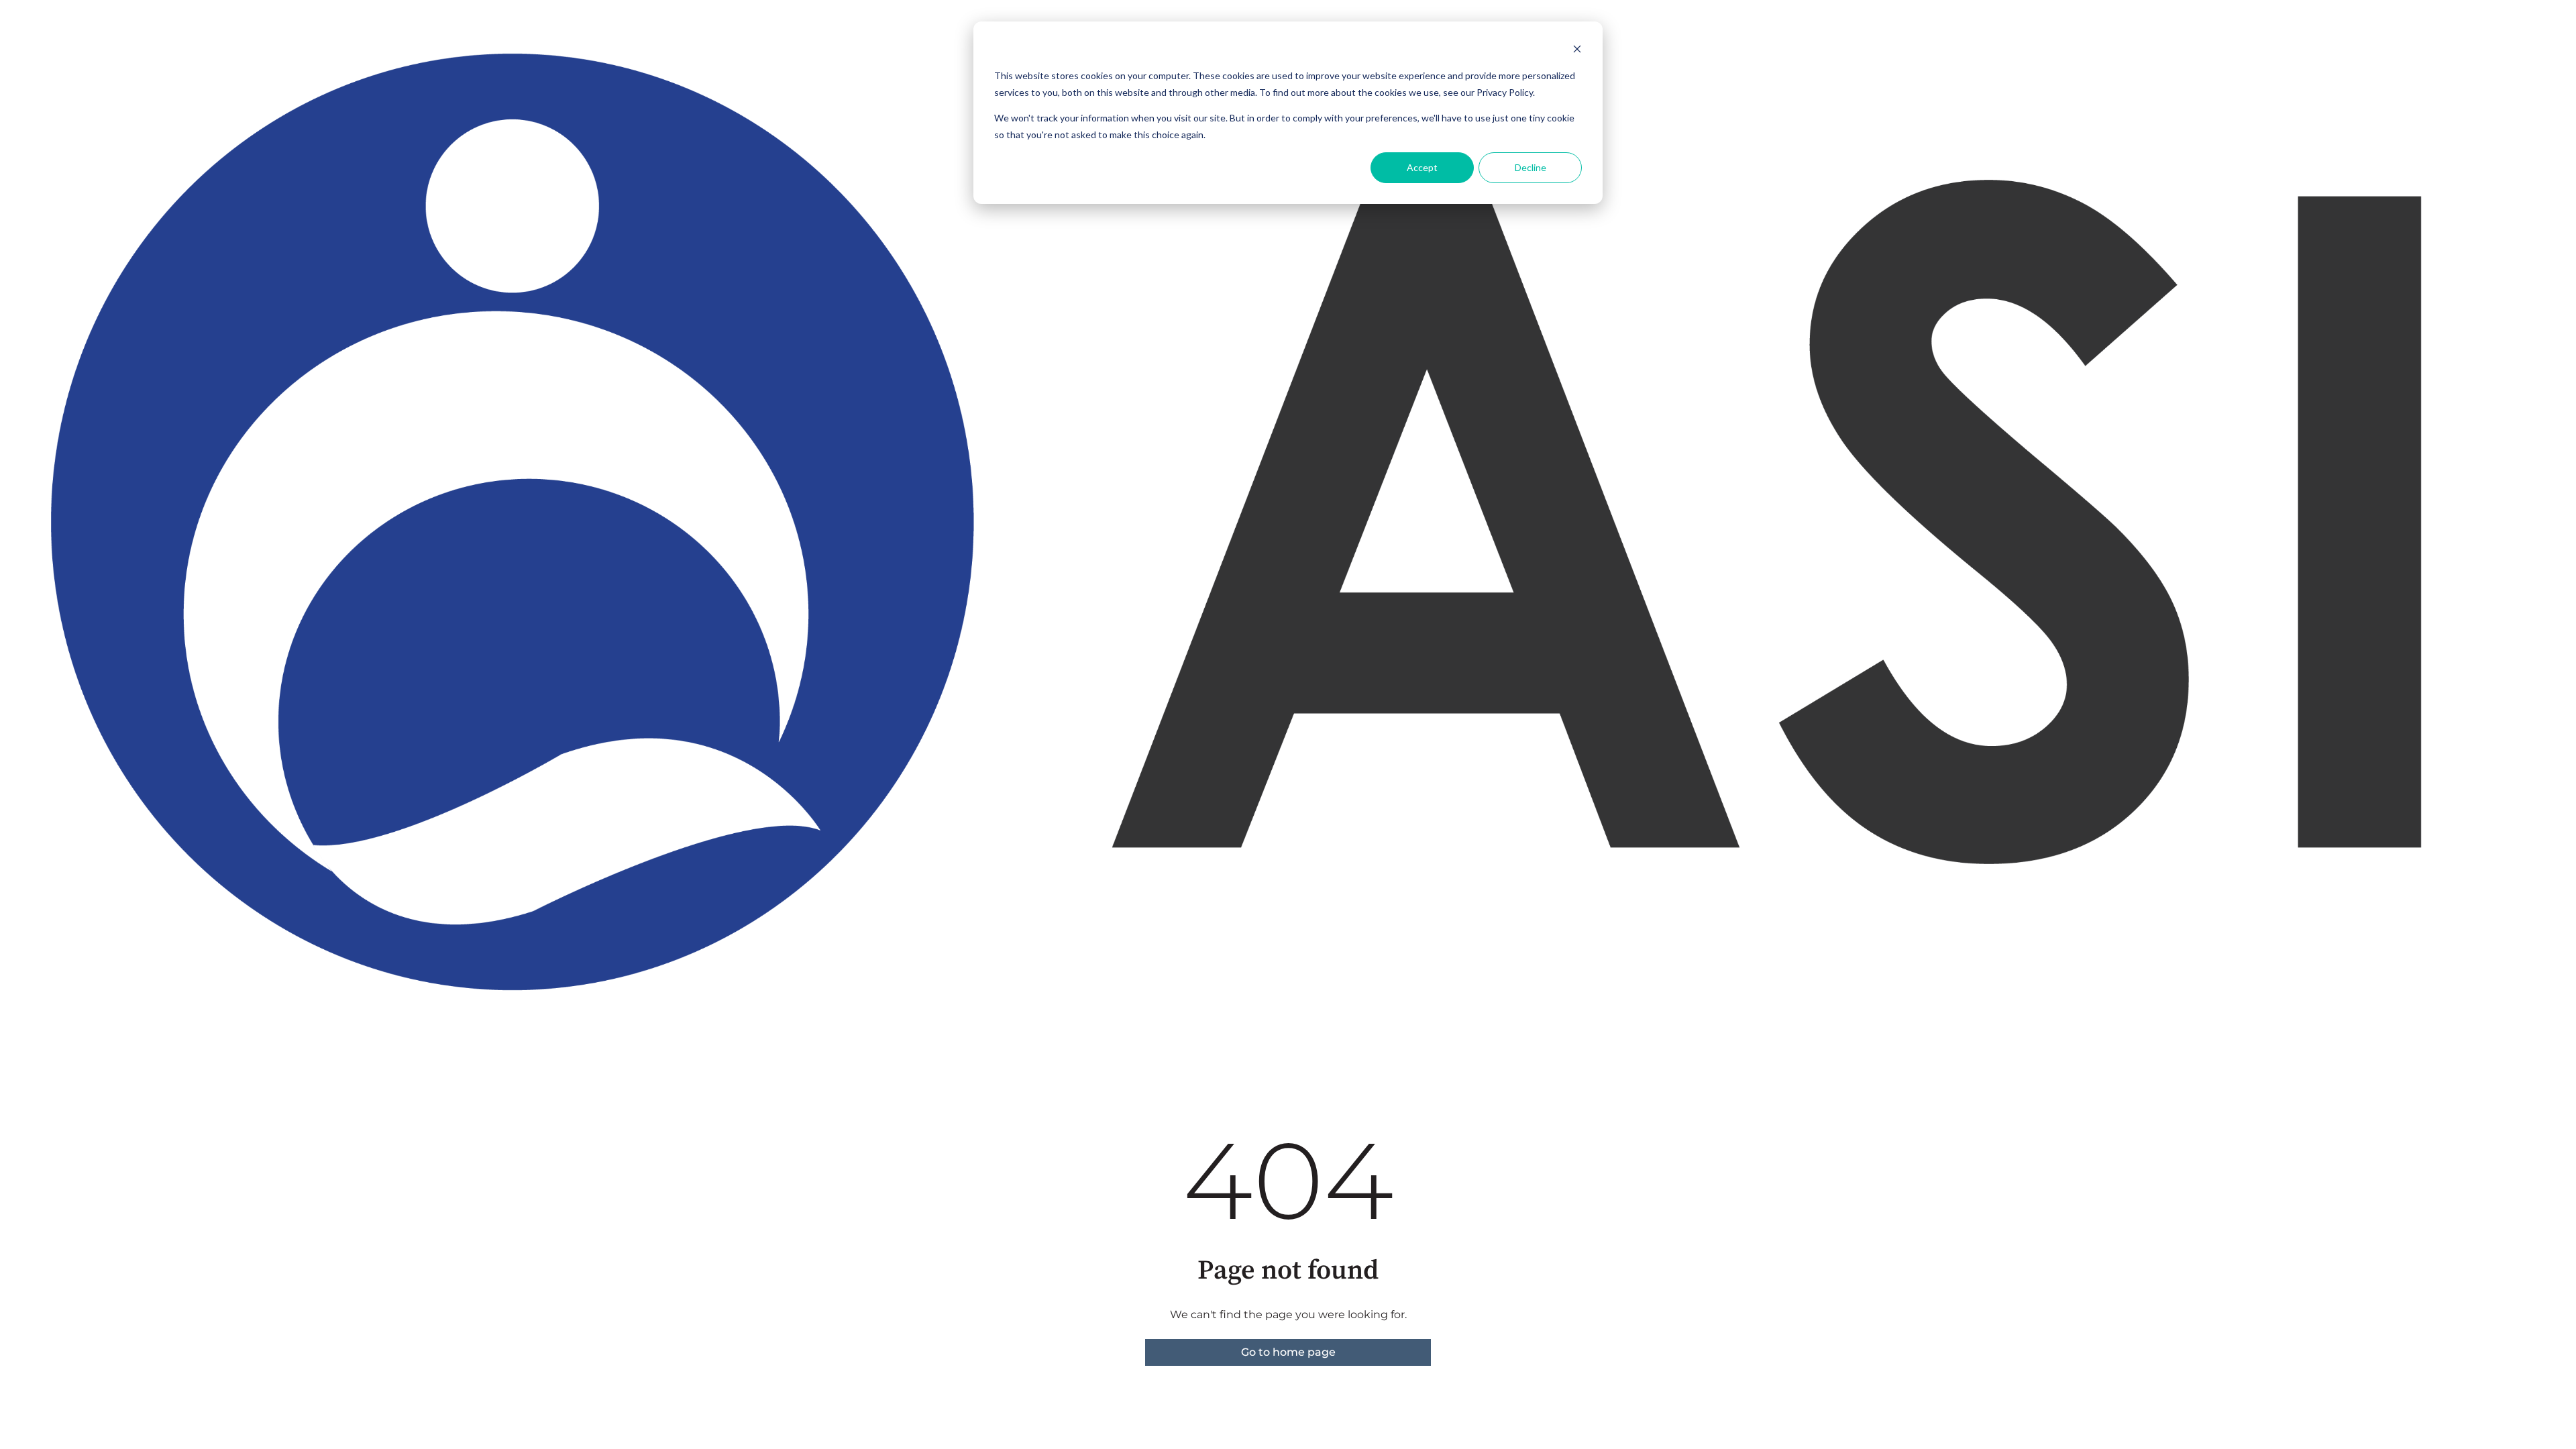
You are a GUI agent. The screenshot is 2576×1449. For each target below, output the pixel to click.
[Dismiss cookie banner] (1577, 51)
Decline (1531, 167)
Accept (1422, 167)
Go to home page (1288, 1352)
